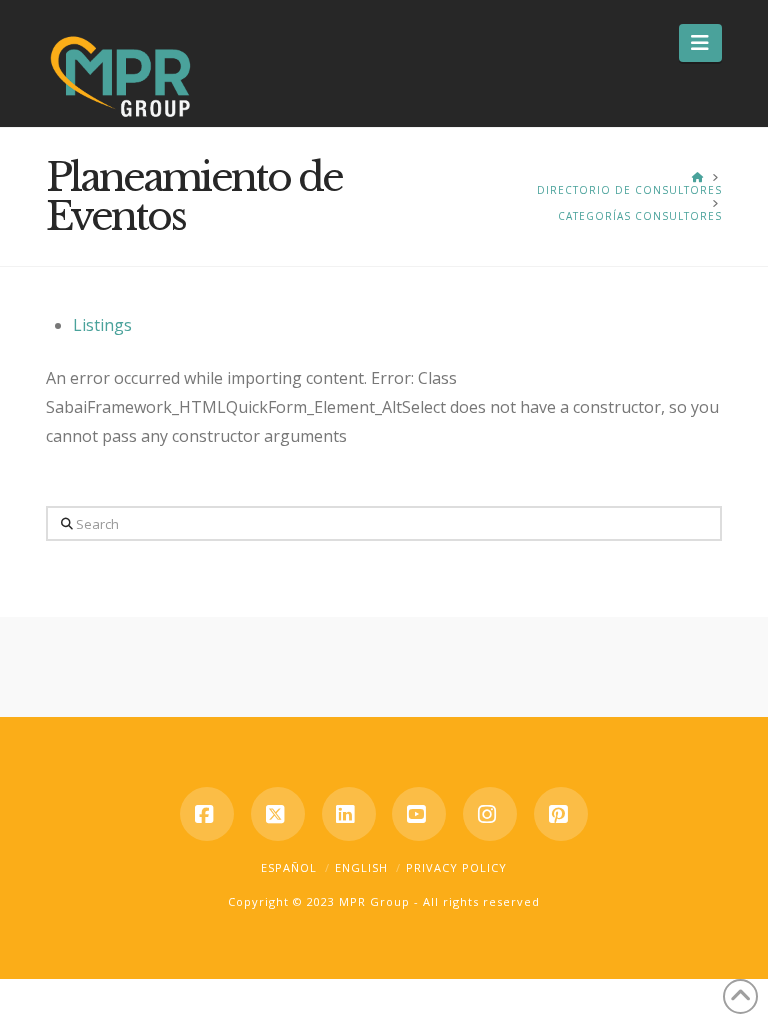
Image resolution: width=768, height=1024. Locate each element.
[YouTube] (419, 814)
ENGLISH (361, 867)
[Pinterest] (561, 814)
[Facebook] (207, 814)
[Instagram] (490, 814)
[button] (700, 43)
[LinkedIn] (349, 814)
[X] (278, 814)
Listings (102, 325)
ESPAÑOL (289, 867)
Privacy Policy (456, 867)
